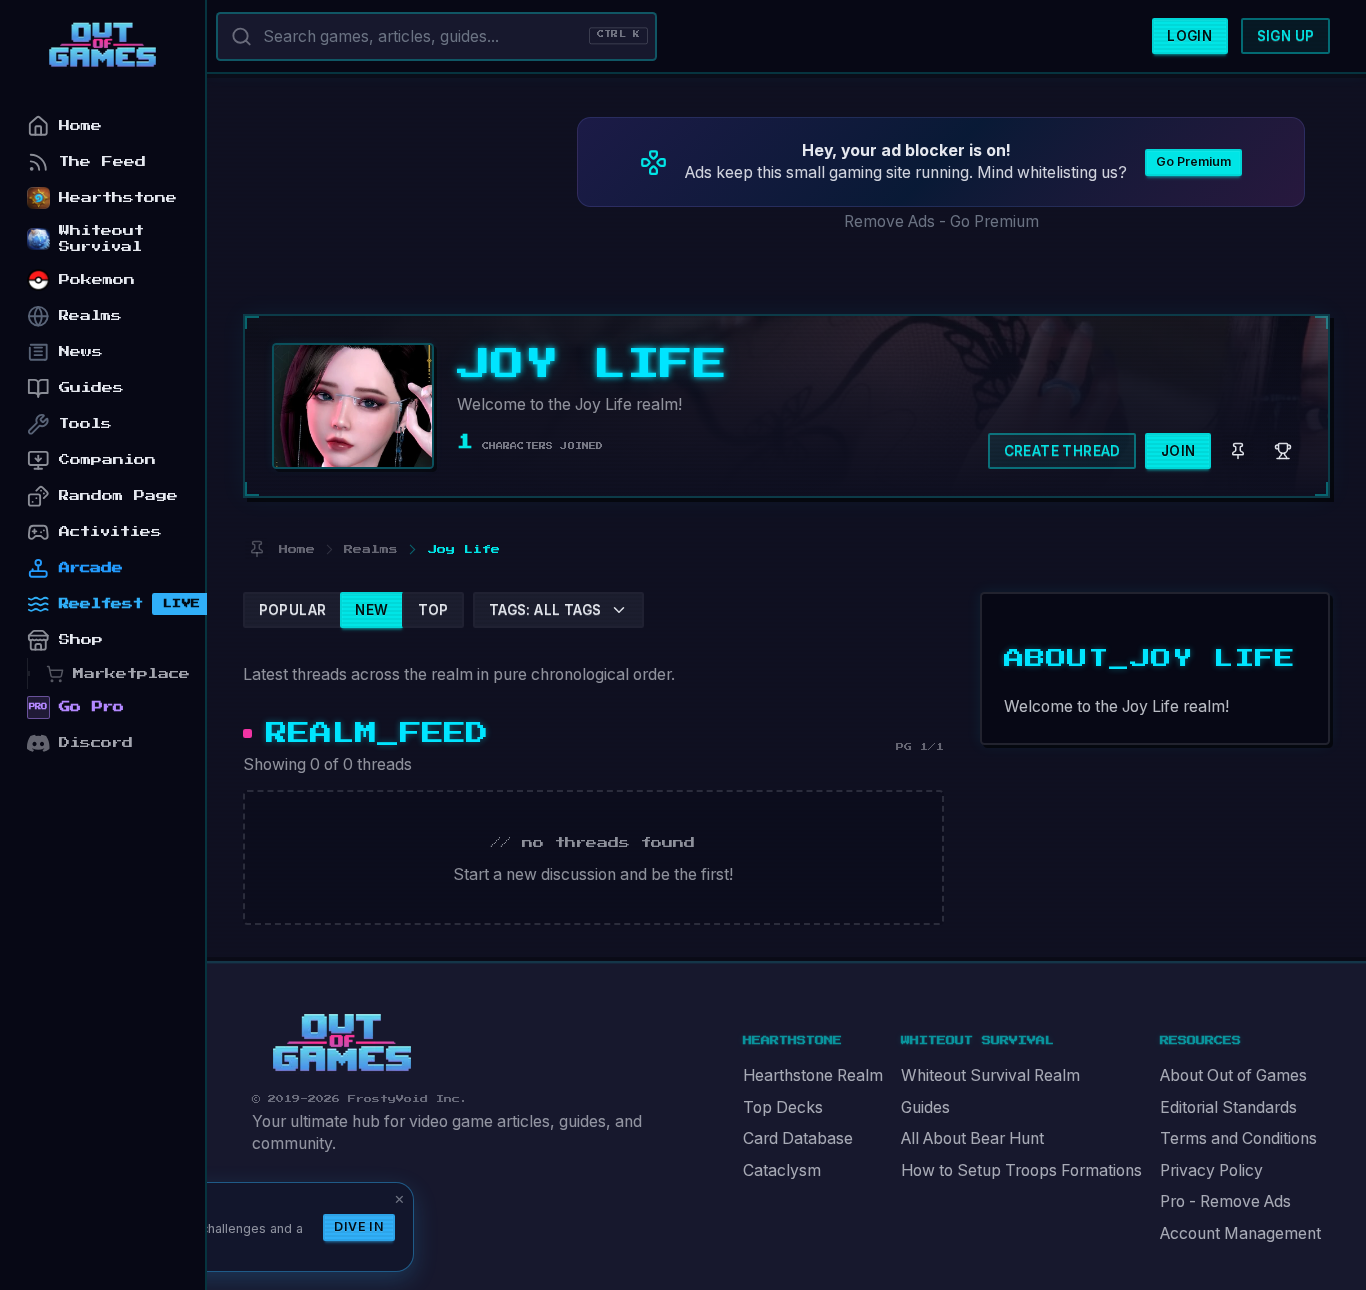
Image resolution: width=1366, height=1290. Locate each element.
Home (80, 125)
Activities (110, 531)
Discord (96, 742)
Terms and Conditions (1238, 1138)
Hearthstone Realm (813, 1075)
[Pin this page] (256, 549)
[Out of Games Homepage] (342, 1043)
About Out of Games (1233, 1075)
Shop (81, 639)
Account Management (1240, 1233)
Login (1189, 36)
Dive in (359, 1226)
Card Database (798, 1138)
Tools (85, 423)
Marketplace (131, 673)
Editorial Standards (1228, 1107)
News (81, 351)
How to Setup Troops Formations (1021, 1170)
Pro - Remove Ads (1225, 1201)
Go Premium (1193, 161)
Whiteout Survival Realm (990, 1075)
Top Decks (783, 1107)
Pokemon (97, 279)
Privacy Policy (1211, 1170)
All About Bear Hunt (972, 1138)
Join (1178, 451)
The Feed (102, 161)
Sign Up (1286, 36)
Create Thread (1062, 451)
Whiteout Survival (101, 238)
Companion (107, 459)
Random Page (118, 495)
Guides (925, 1107)
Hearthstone (118, 197)
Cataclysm (782, 1170)
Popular (293, 610)
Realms (90, 315)
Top (433, 610)
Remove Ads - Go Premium (941, 221)
